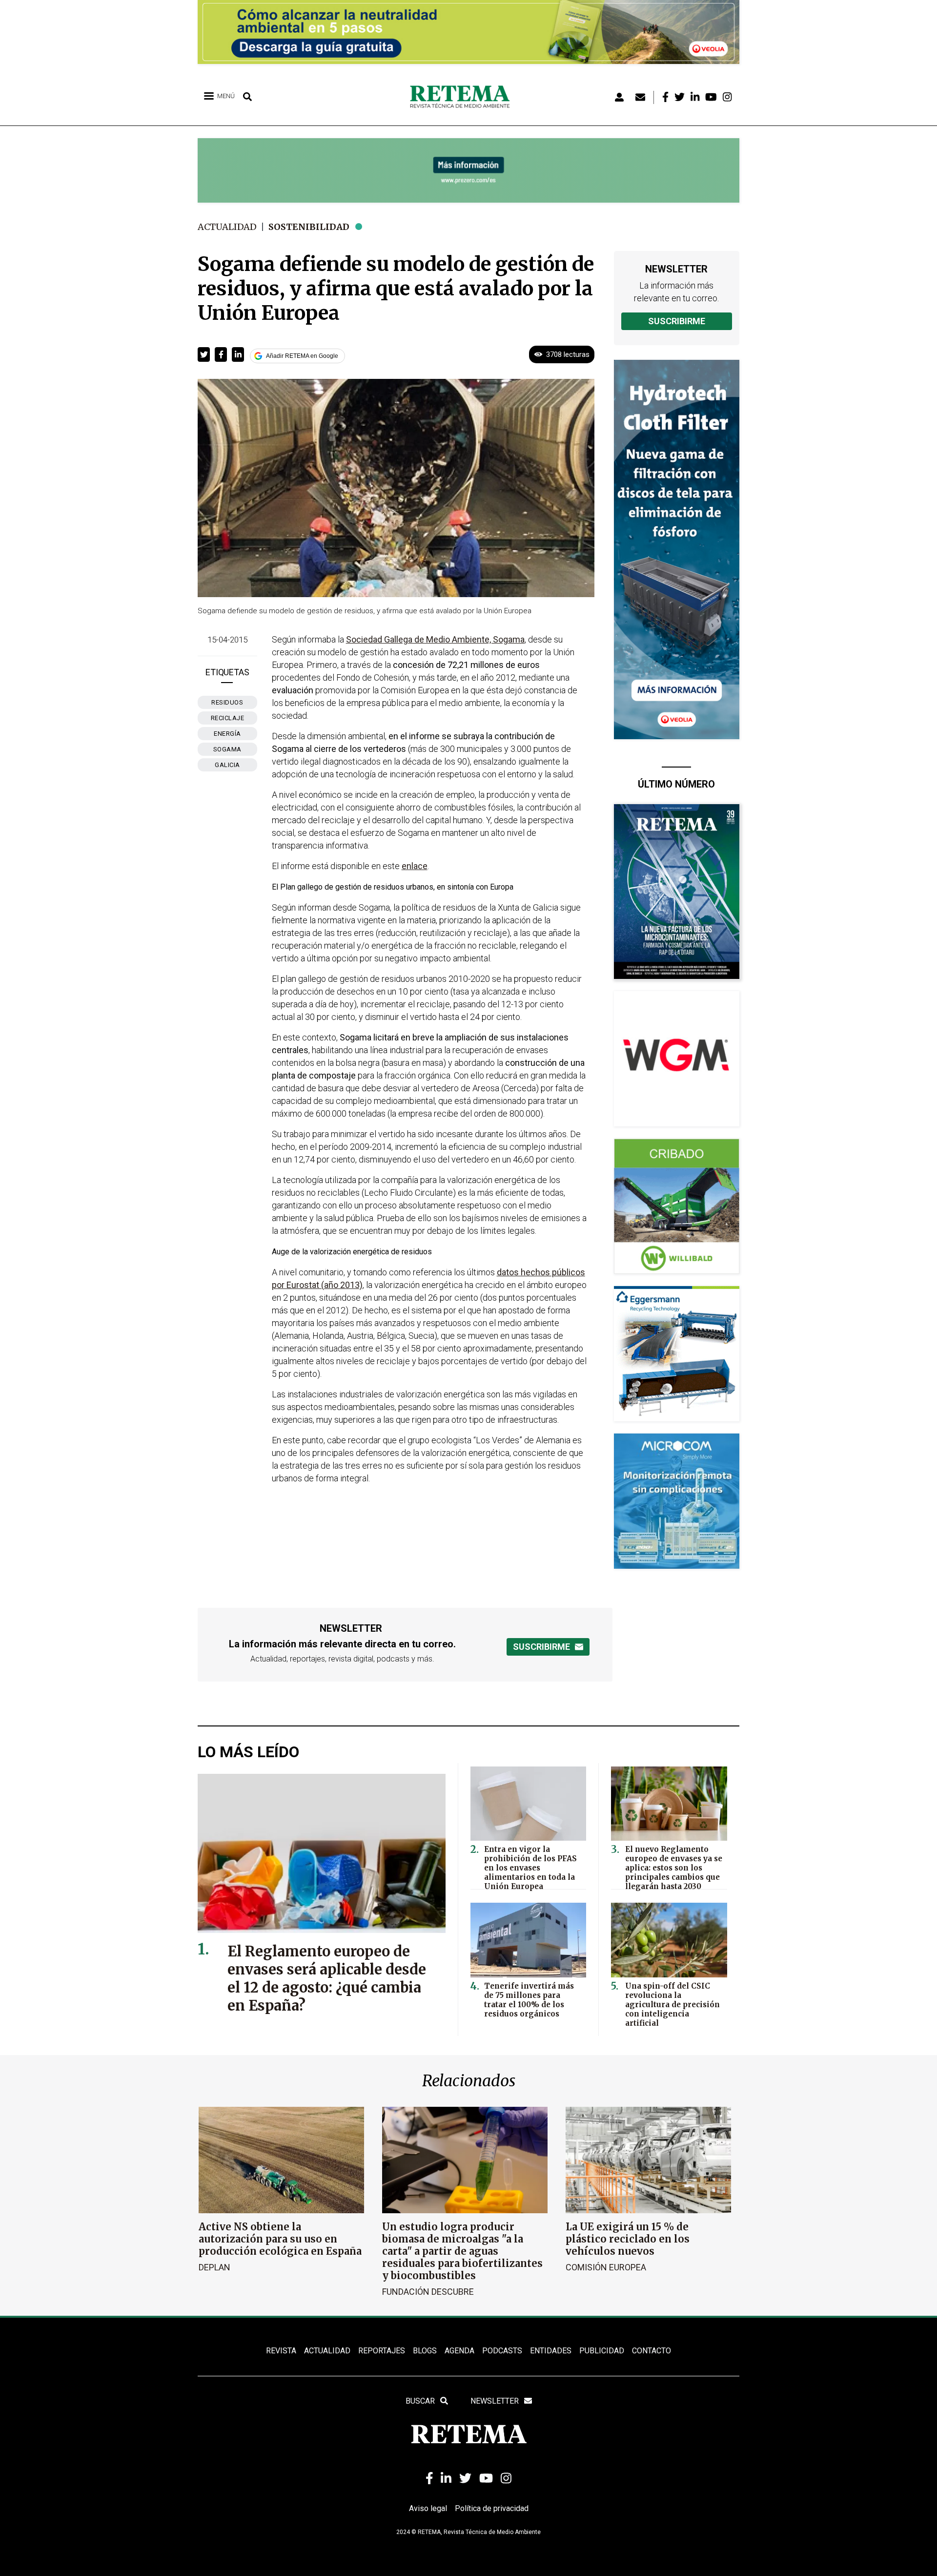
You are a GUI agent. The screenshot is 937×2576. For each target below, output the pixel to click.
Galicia (227, 765)
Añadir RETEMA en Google (302, 356)
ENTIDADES (551, 2351)
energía (227, 734)
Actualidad (227, 227)
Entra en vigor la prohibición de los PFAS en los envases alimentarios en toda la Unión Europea (530, 1868)
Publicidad (602, 2351)
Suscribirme (677, 321)
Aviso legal (428, 2508)
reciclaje (228, 718)
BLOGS (425, 2351)
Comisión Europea (606, 2267)
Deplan (214, 2267)
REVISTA (281, 2351)
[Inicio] (463, 97)
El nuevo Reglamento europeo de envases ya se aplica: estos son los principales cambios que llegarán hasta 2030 (674, 1868)
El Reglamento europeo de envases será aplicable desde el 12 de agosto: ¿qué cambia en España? (327, 1978)
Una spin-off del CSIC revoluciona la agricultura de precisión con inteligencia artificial (672, 2005)
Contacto (652, 2351)
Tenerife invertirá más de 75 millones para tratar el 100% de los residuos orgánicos (529, 2000)
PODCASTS (502, 2351)
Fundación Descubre (428, 2292)
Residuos (227, 702)
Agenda (459, 2351)
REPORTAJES (382, 2351)
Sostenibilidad (309, 227)
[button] (204, 354)
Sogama (227, 749)
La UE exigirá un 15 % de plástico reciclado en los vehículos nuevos (628, 2239)
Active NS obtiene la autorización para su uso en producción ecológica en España (280, 2239)
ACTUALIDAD (327, 2351)
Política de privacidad (492, 2508)
